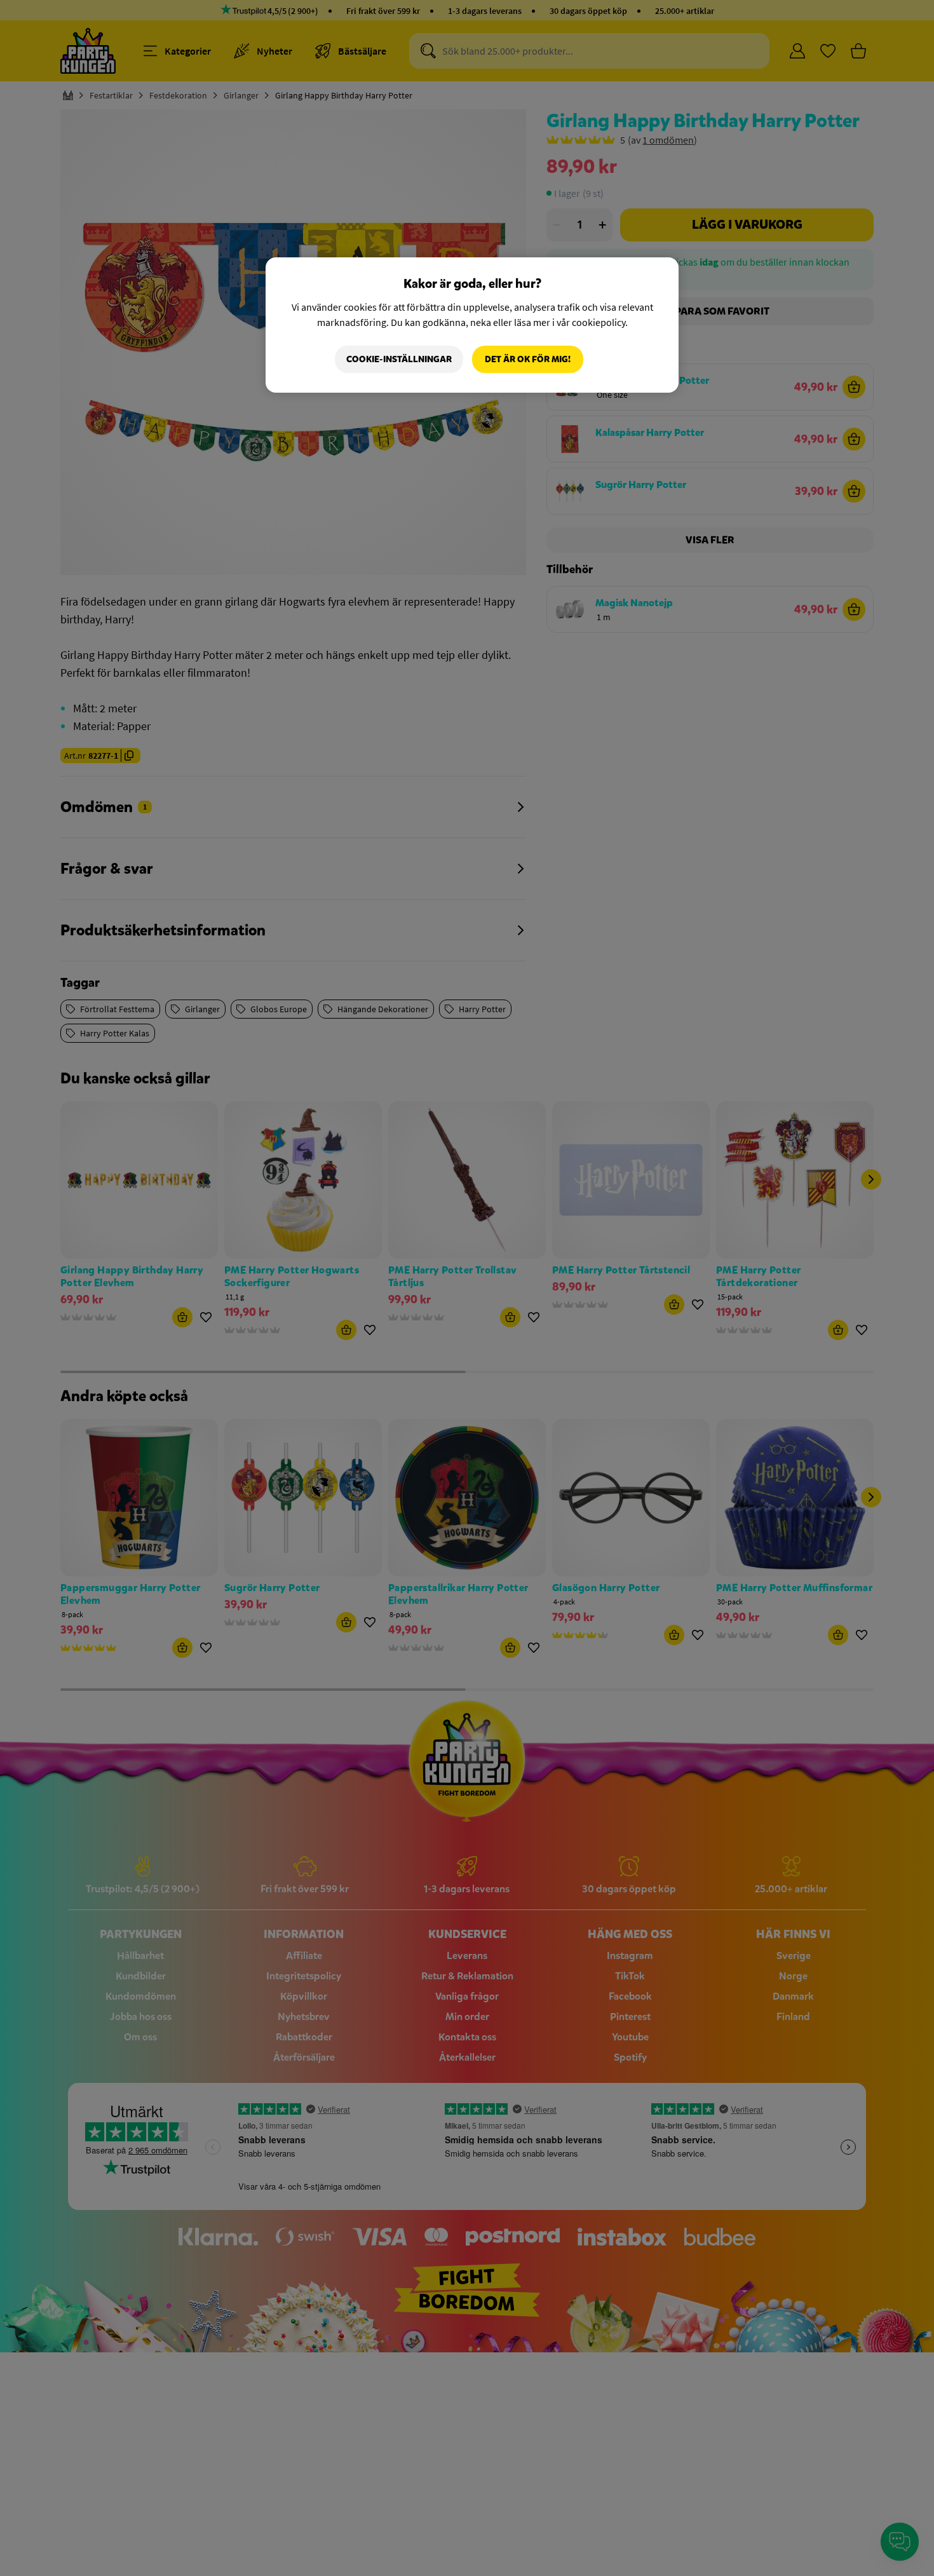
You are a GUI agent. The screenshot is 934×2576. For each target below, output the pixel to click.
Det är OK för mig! (528, 359)
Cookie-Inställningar (399, 359)
